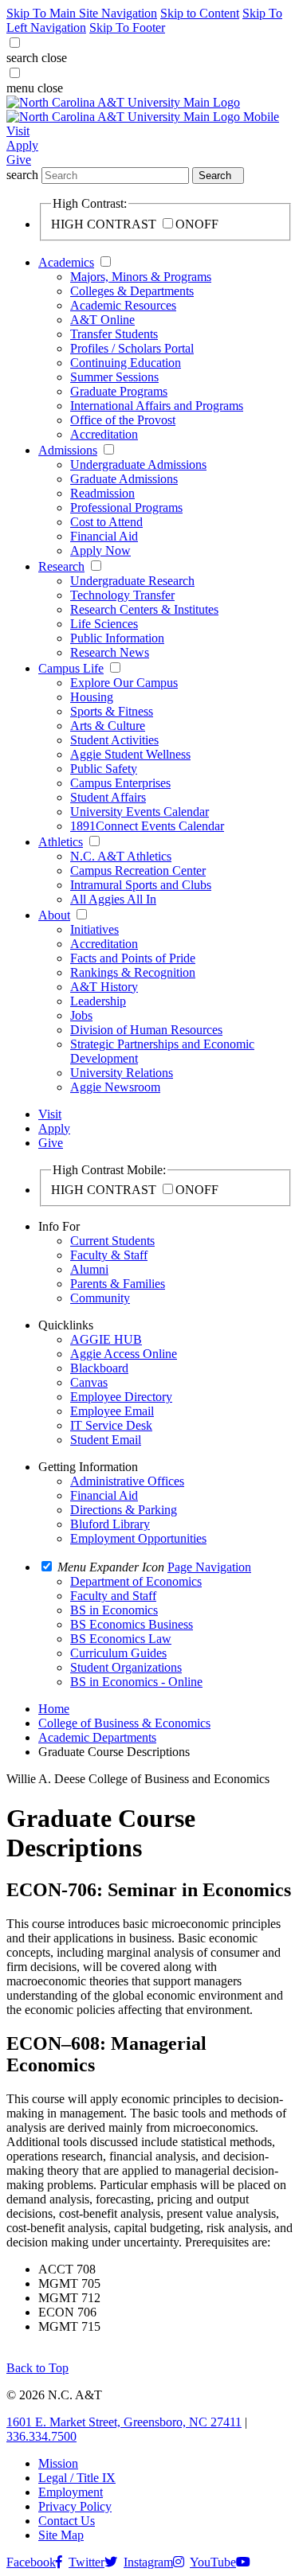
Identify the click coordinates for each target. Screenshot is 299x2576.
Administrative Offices (127, 1481)
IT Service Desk (111, 1425)
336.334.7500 (41, 2436)
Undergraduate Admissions (138, 464)
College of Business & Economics (124, 1723)
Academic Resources (123, 305)
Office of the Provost (123, 420)
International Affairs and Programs (157, 406)
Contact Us (67, 2521)
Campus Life (71, 668)
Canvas (89, 1382)
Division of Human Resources (146, 1030)
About (54, 915)
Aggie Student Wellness (130, 754)
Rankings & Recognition (133, 972)
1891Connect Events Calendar (147, 826)
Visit (18, 131)
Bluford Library (110, 1524)
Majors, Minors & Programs (141, 277)
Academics (66, 262)
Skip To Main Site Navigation (82, 13)
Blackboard (99, 1368)
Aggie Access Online (124, 1354)
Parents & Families (118, 1284)
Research (61, 566)
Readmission (102, 493)
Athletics (61, 842)
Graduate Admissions (124, 479)
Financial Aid (104, 536)
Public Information (117, 638)
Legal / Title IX (77, 2478)
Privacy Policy (75, 2506)
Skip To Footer (127, 27)
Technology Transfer (122, 595)
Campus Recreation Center (138, 870)
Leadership (98, 1001)
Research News (110, 652)
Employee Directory (121, 1397)
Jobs (81, 1015)
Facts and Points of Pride (133, 958)
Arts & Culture (108, 726)
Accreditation (104, 434)
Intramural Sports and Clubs (141, 885)
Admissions (68, 450)
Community (100, 1298)
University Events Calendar (140, 812)
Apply (22, 145)
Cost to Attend (106, 522)
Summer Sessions (114, 377)
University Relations (122, 1073)
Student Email (106, 1440)
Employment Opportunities (138, 1538)
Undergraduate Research (132, 581)
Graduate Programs (119, 391)
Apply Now (100, 550)
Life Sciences (104, 624)
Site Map (61, 2535)
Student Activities (114, 740)
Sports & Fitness (112, 711)
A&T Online (102, 320)
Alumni (89, 1269)
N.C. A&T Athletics (121, 856)
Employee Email (112, 1411)
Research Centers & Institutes (144, 609)
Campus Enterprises (120, 783)
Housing (92, 697)
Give (19, 160)
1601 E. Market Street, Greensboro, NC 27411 (124, 2422)
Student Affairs (108, 797)
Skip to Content (200, 13)
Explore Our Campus (124, 683)
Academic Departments (97, 1737)
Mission (58, 2463)
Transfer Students (114, 334)
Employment (71, 2492)
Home (54, 1709)
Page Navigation (209, 1567)
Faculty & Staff (109, 1255)
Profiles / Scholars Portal (132, 348)
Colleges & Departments (132, 291)
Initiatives (94, 929)
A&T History (104, 987)
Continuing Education (126, 363)
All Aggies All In (113, 899)
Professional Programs (126, 507)
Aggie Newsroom (115, 1087)
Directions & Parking (124, 1510)
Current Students (112, 1241)
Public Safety (104, 769)
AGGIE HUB (106, 1339)
